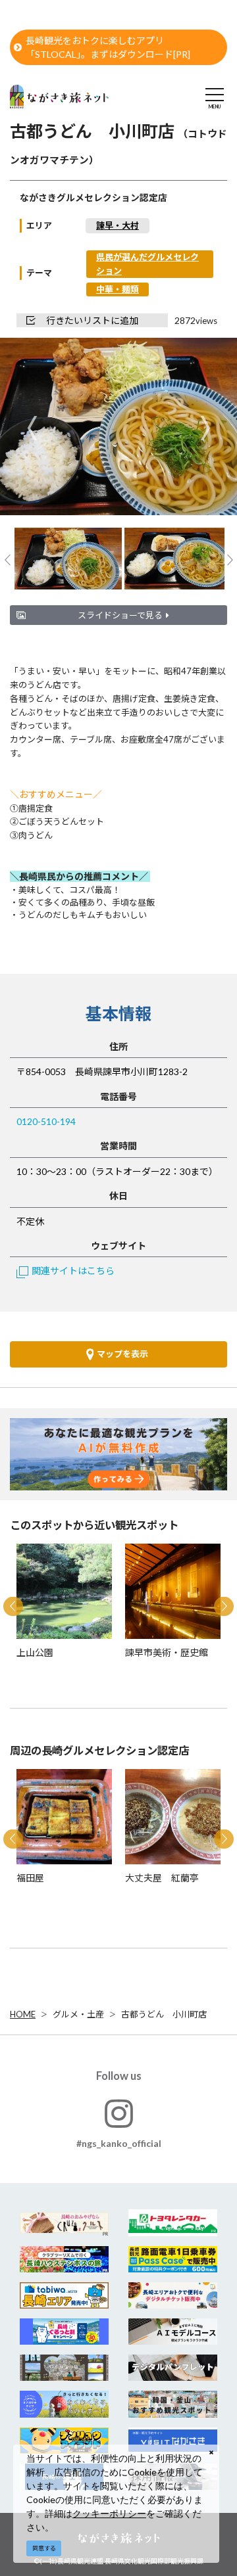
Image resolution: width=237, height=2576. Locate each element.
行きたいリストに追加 (92, 320)
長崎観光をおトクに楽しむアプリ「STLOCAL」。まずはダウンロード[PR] (108, 47)
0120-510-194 (46, 1121)
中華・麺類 (118, 289)
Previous (32, 427)
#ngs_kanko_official (119, 2143)
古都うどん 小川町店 (164, 2014)
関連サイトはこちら (73, 1271)
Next (205, 427)
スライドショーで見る (120, 615)
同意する (44, 2548)
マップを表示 (122, 1354)
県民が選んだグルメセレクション (147, 264)
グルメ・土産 (78, 2014)
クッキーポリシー (109, 2513)
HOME (23, 2014)
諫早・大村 (118, 225)
